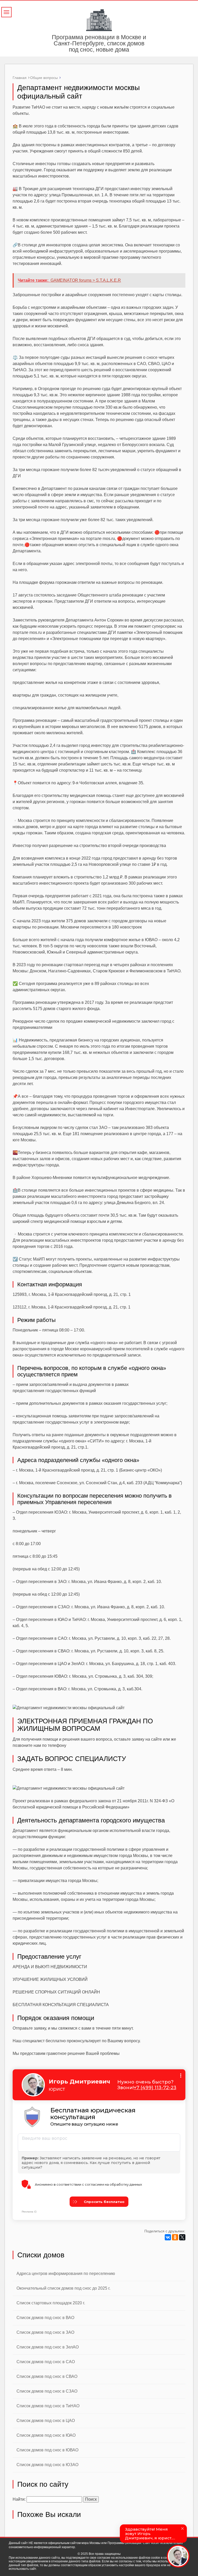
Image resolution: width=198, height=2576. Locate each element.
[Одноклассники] (175, 2237)
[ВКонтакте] (168, 2237)
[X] (182, 2237)
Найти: (19, 2499)
